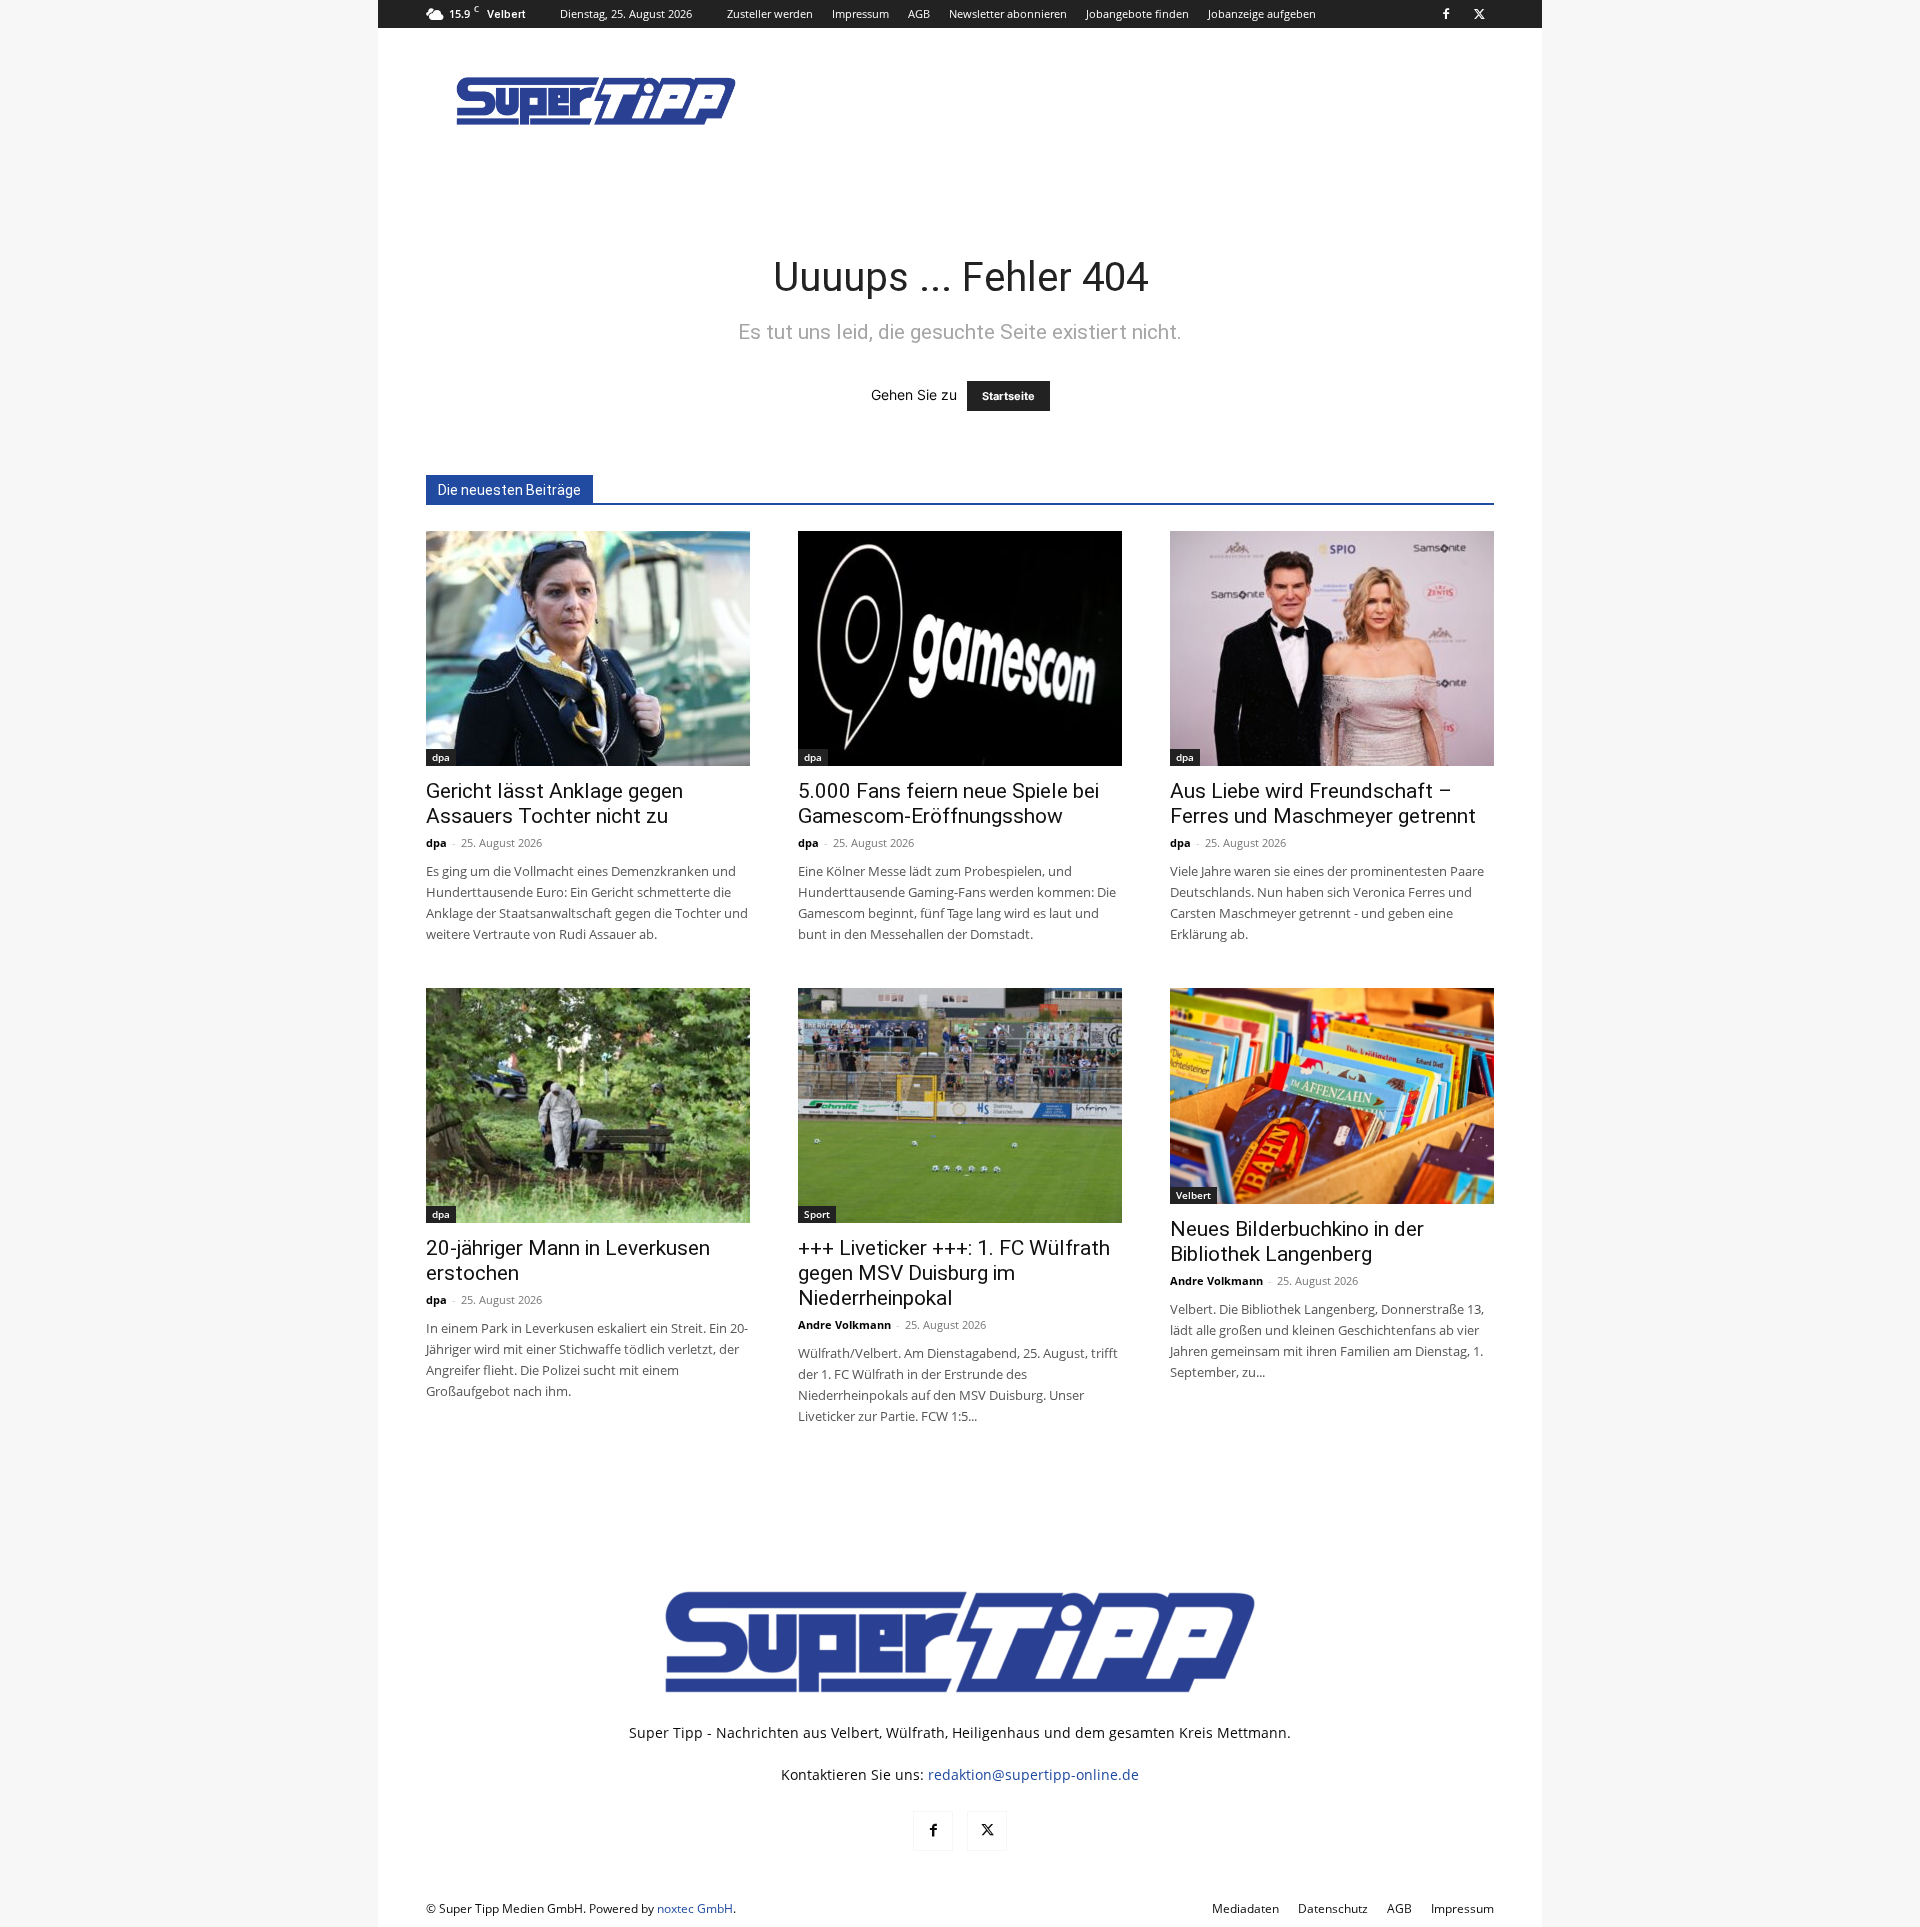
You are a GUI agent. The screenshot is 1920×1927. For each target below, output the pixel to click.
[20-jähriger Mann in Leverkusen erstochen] (588, 1105)
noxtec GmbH (695, 1908)
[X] (1479, 14)
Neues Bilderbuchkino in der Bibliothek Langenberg (1297, 1241)
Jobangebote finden (1137, 13)
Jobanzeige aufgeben (1262, 13)
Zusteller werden (770, 13)
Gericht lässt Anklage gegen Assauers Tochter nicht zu (554, 803)
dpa (441, 757)
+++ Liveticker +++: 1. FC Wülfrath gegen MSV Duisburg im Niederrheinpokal (954, 1273)
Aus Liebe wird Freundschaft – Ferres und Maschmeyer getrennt (1323, 803)
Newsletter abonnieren (1008, 13)
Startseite (1008, 396)
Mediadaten (1245, 1908)
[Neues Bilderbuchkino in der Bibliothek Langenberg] (1332, 1096)
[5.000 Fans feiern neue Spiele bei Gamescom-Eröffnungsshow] (960, 648)
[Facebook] (1446, 14)
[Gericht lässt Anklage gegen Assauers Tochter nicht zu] (588, 648)
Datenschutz (1333, 1908)
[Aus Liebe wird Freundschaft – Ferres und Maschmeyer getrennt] (1332, 648)
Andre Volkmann (844, 1324)
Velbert (1193, 1195)
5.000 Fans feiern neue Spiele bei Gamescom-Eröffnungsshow (948, 803)
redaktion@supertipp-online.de (1033, 1774)
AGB (919, 13)
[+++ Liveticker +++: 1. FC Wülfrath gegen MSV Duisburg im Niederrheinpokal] (960, 1105)
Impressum (860, 13)
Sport (817, 1214)
